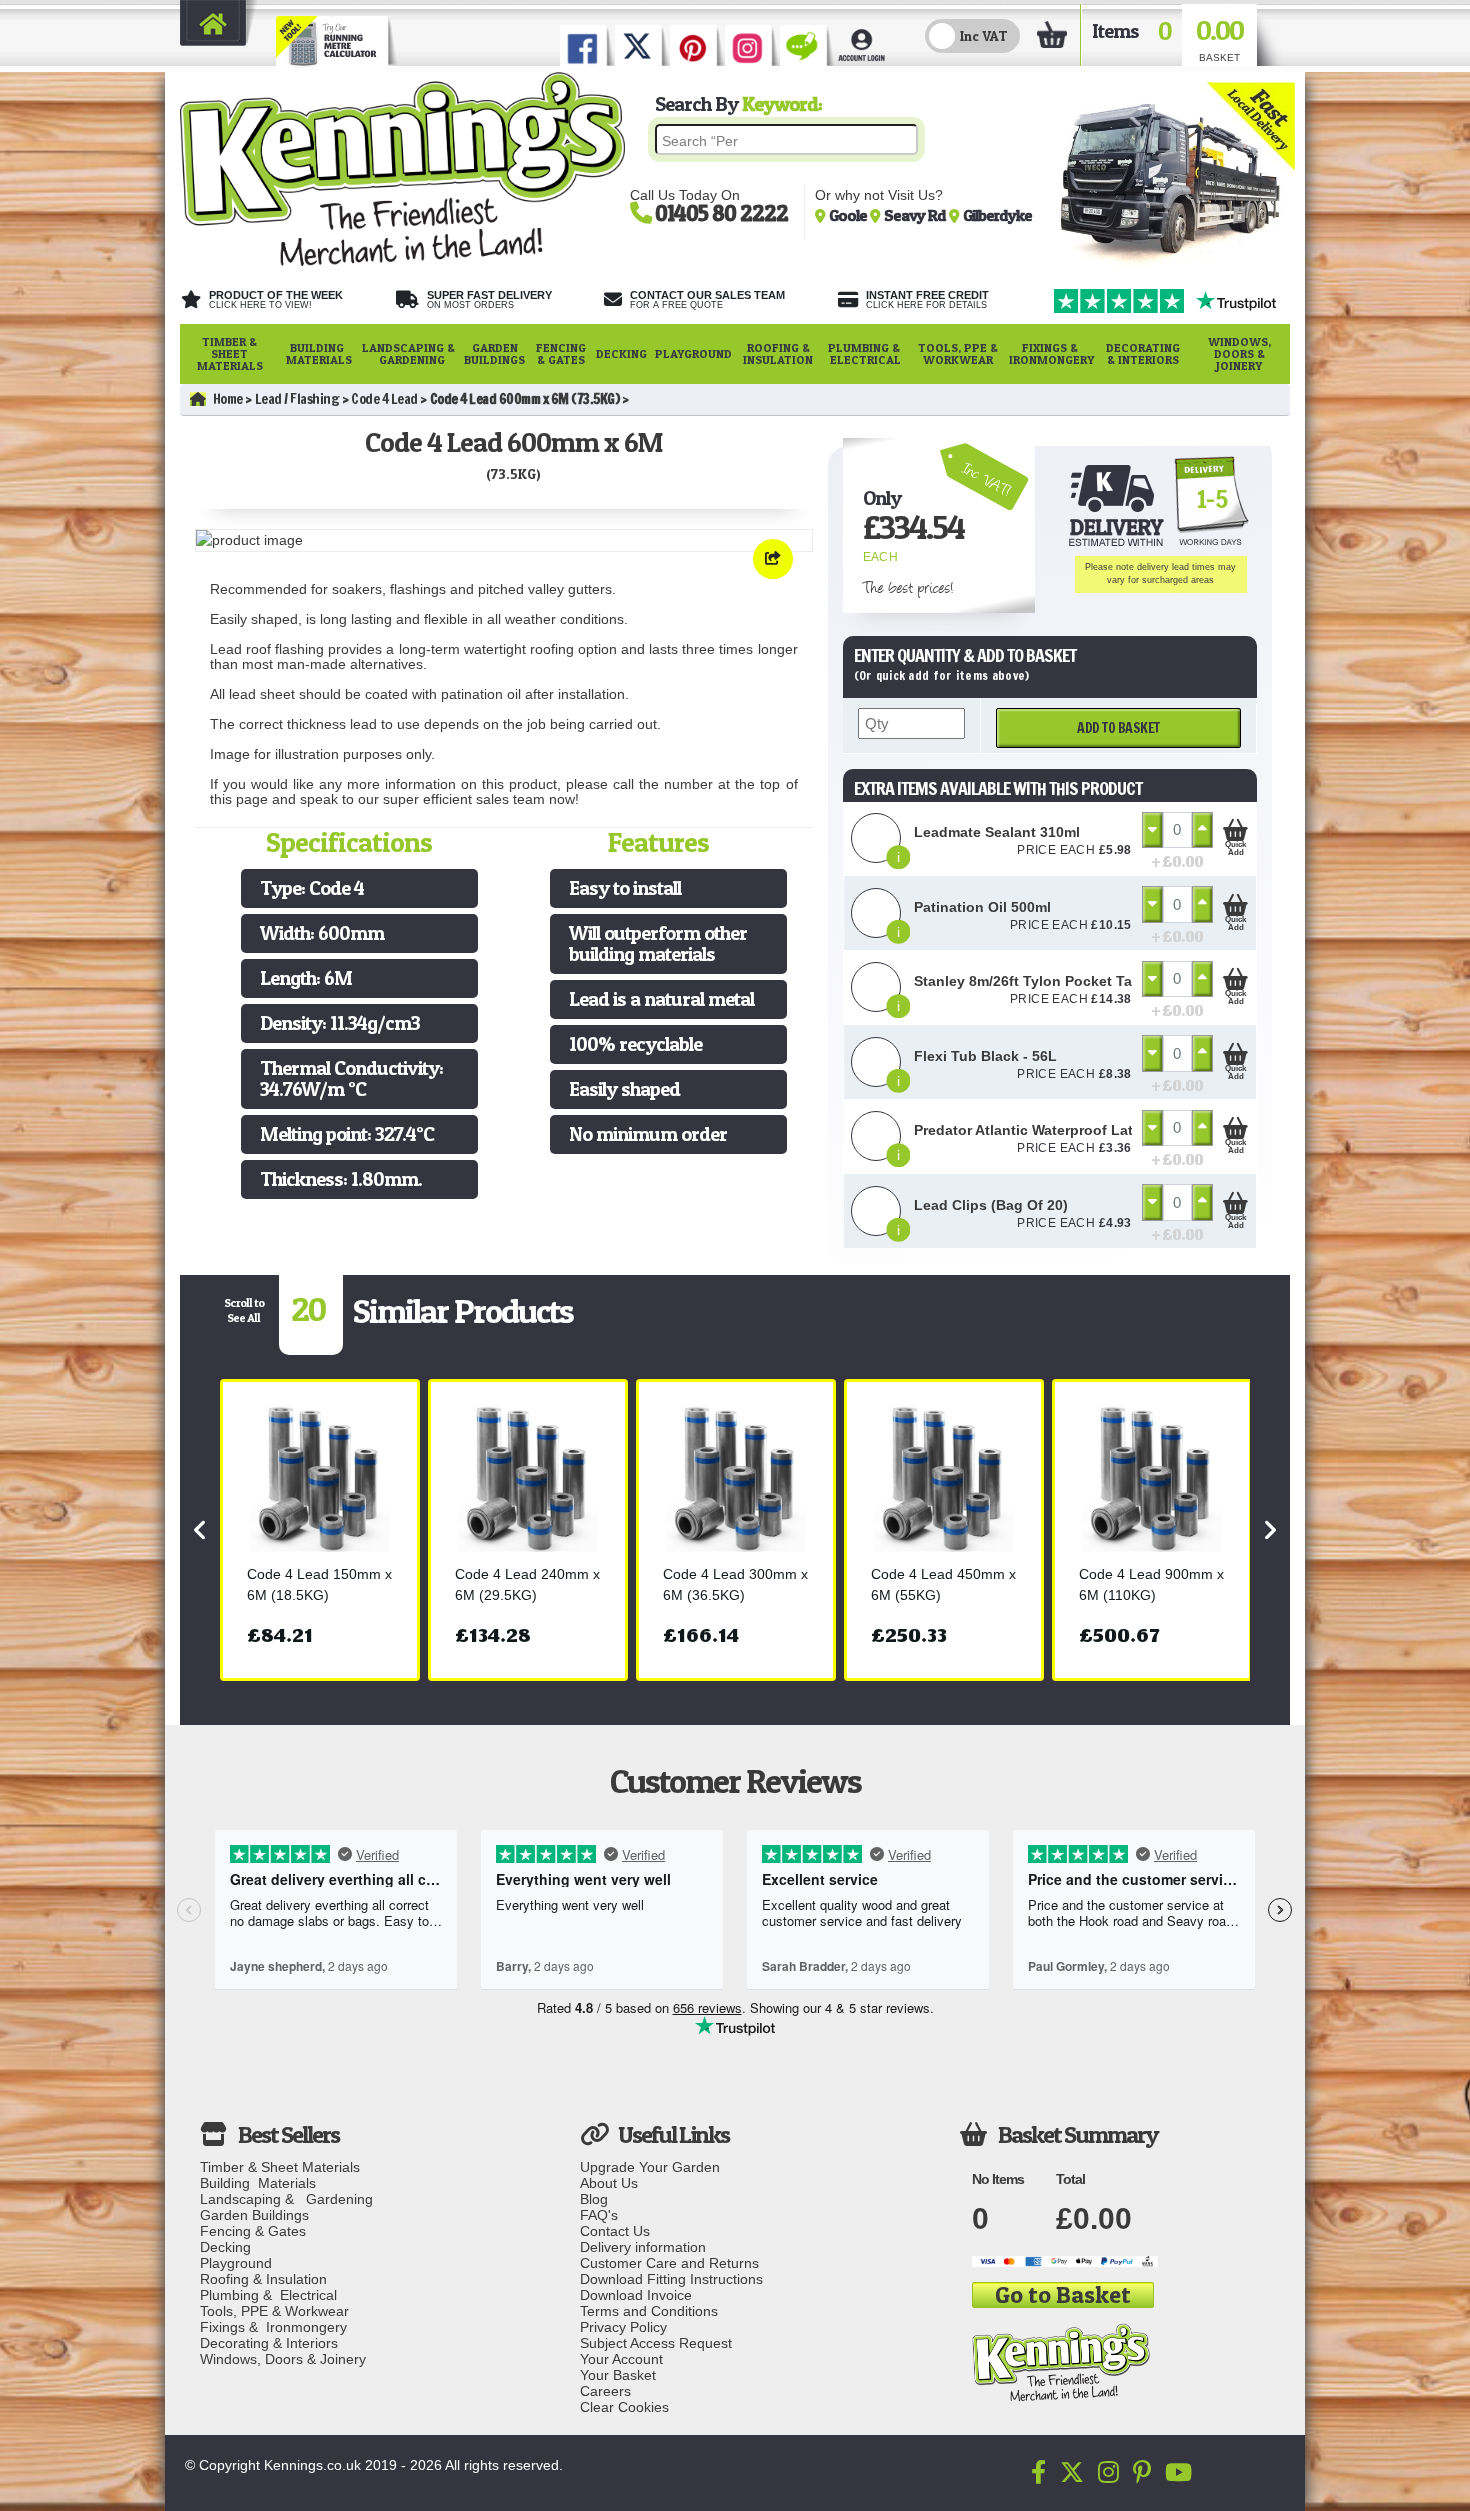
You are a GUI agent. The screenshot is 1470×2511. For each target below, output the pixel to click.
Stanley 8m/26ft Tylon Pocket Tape (1031, 981)
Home (228, 399)
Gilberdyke (997, 215)
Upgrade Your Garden (650, 2167)
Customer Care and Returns (669, 2263)
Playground (693, 353)
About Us (609, 2183)
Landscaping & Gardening (408, 353)
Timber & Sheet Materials (230, 353)
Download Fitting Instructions (671, 2279)
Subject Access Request (656, 2343)
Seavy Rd (916, 215)
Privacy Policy (623, 2327)
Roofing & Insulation (778, 353)
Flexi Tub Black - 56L (985, 1056)
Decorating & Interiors (1143, 353)
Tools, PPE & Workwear (958, 353)
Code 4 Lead (384, 399)
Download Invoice (636, 2295)
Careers (605, 2391)
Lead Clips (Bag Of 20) (991, 1205)
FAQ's (599, 2215)
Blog (594, 2199)
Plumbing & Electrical (865, 353)
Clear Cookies (624, 2407)
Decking (621, 353)
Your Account (621, 2359)
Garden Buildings (494, 353)
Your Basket (618, 2375)
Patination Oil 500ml (982, 907)
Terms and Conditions (649, 2311)
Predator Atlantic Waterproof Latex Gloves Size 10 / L (1094, 1130)
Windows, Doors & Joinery (1239, 353)
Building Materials (319, 353)
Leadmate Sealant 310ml (997, 832)
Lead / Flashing (297, 399)
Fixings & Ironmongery (1051, 353)
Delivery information (643, 2247)
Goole (849, 215)
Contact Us (615, 2231)
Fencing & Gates (561, 353)
